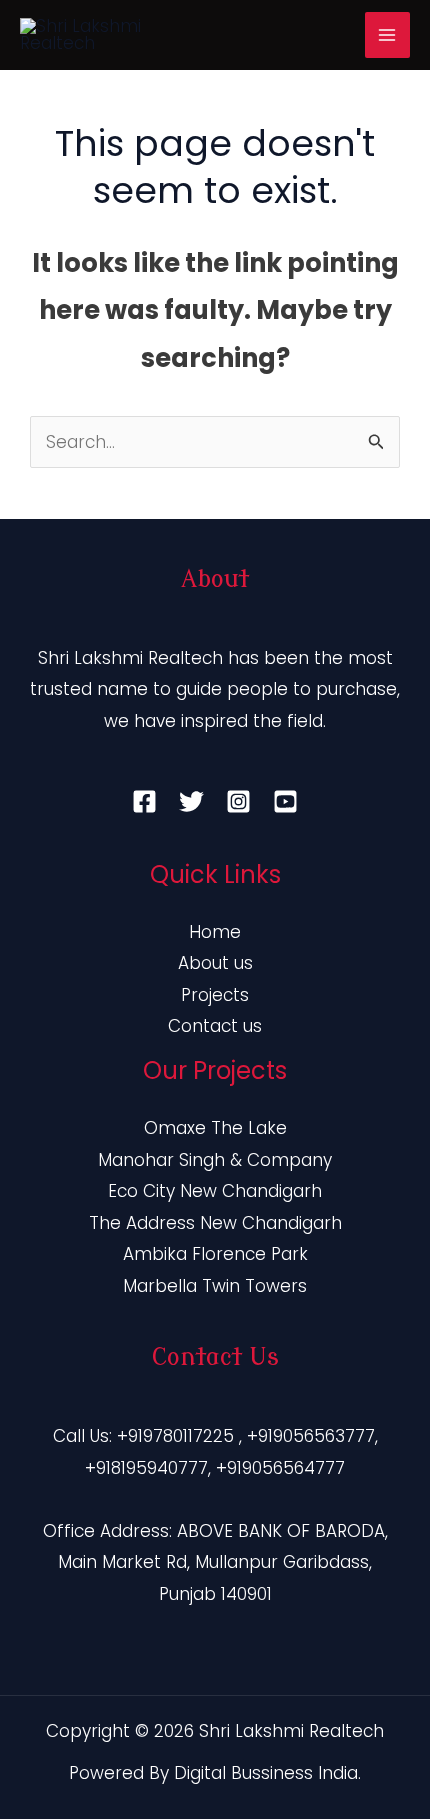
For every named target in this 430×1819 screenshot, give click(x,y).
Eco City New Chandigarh (215, 1191)
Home (215, 932)
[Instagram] (238, 801)
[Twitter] (191, 801)
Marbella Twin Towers (215, 1286)
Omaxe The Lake (215, 1128)
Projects (215, 995)
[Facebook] (144, 801)
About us (215, 963)
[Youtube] (285, 801)
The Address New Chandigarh (215, 1223)
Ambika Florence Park (215, 1254)
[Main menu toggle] (388, 35)
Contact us (215, 1026)
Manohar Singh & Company (215, 1160)
